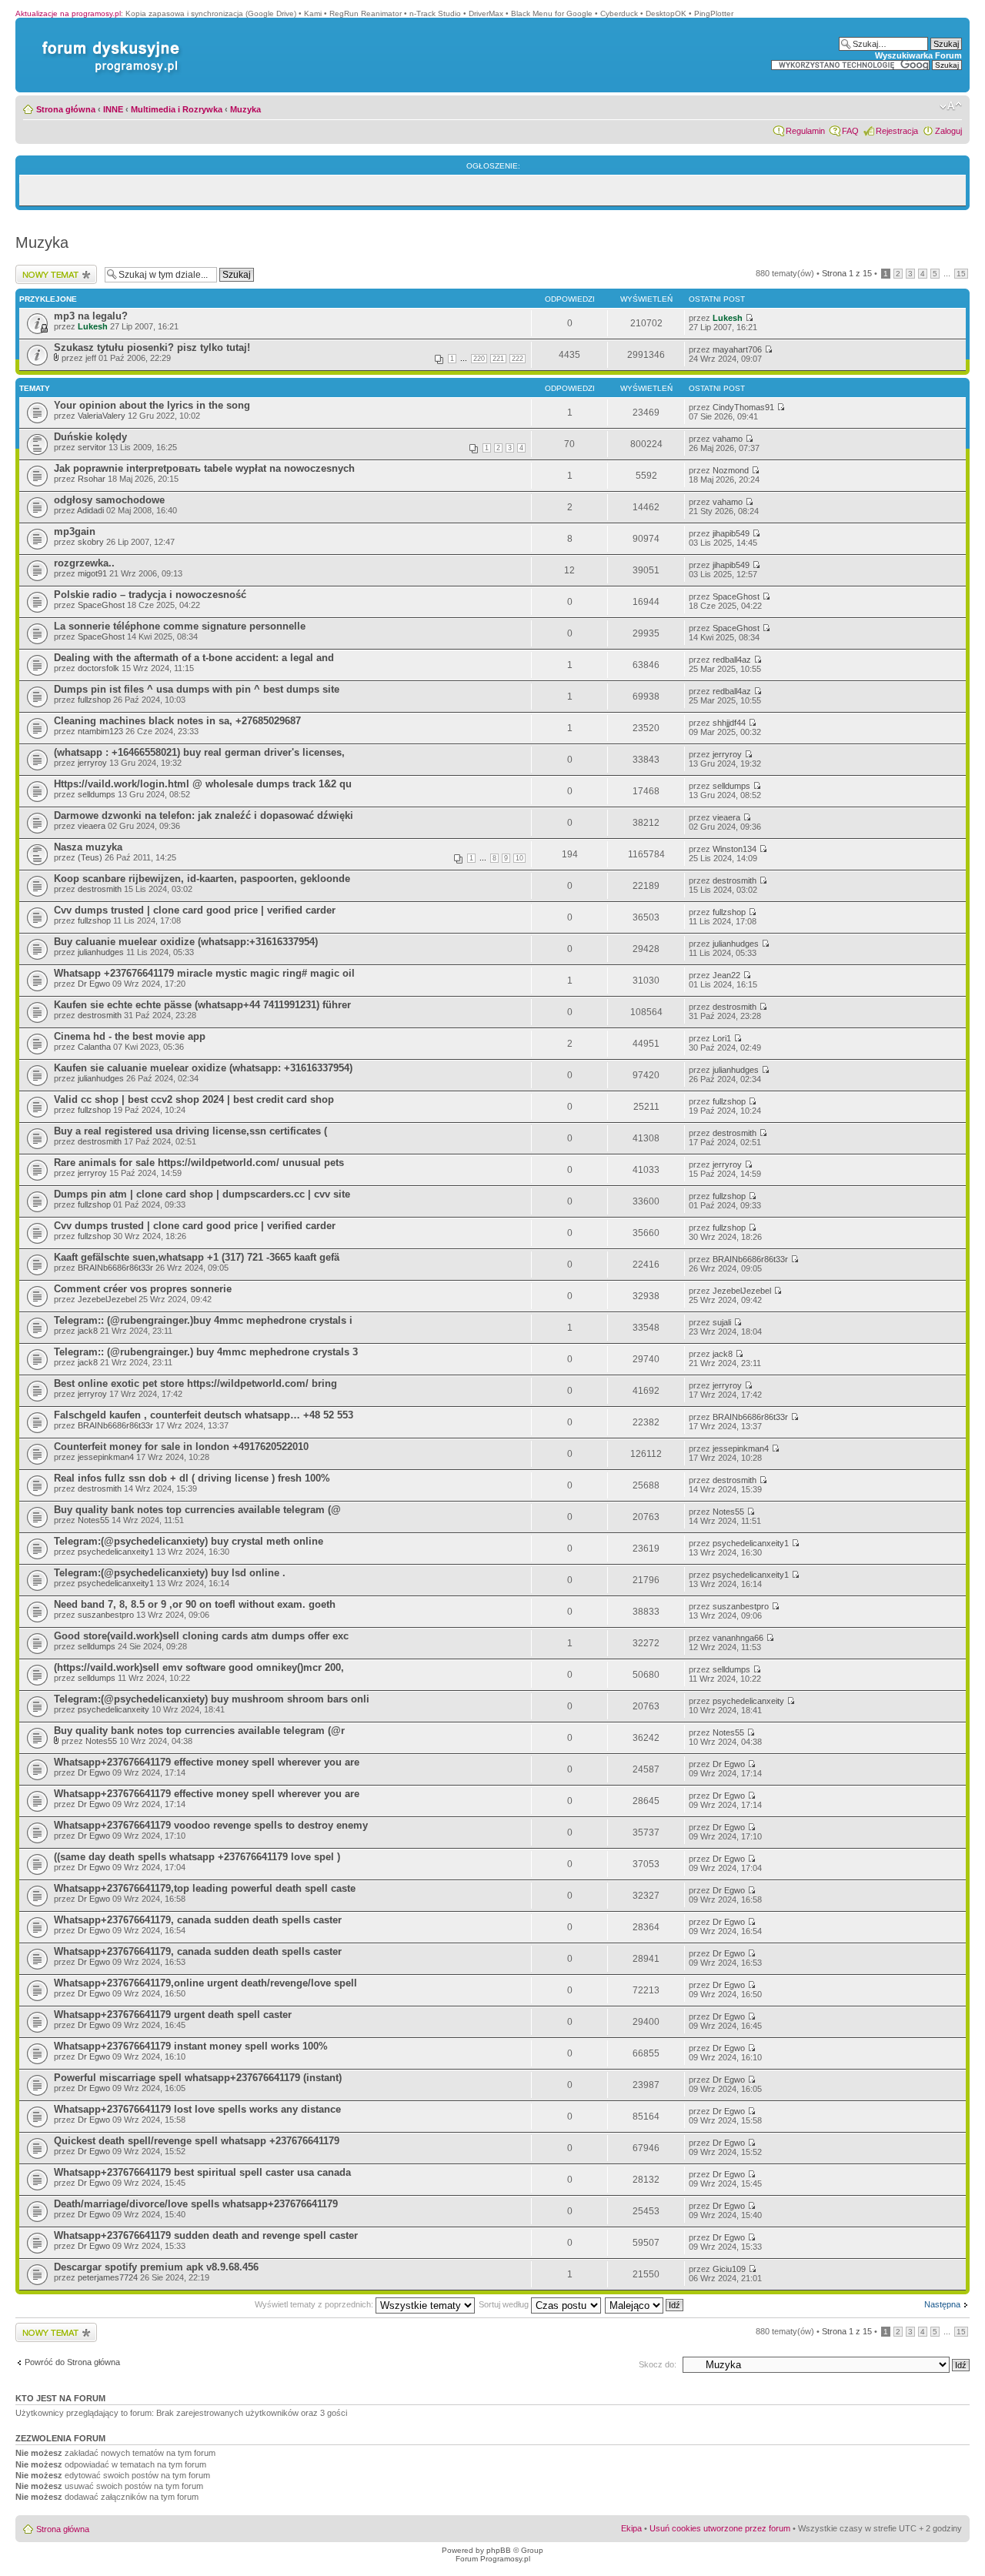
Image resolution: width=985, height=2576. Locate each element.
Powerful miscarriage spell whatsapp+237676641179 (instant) (198, 2078)
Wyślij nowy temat (49, 269)
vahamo (728, 439)
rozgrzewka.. (84, 563)
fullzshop (94, 700)
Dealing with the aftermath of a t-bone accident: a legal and (194, 658)
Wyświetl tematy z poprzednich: (315, 2304)
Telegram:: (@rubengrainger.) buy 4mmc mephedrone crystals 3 (206, 1352)
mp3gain (75, 531)
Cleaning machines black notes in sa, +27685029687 (177, 721)
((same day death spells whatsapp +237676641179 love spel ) (197, 1857)
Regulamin (805, 131)
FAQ (850, 131)
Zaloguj (948, 131)
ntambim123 (100, 731)
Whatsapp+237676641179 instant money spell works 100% (191, 2046)
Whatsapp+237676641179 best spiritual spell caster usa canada (202, 2172)
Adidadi (90, 510)
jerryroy (92, 763)
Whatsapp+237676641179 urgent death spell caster (173, 2015)
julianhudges (101, 952)
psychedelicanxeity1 (116, 1552)
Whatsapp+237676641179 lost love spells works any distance (197, 2109)
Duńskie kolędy (90, 437)
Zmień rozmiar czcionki (951, 106)
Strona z (847, 273)
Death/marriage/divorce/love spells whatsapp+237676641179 (196, 2204)
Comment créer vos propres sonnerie (143, 1289)
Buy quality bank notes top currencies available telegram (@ (197, 1510)
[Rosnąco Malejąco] (645, 2304)
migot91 (92, 573)
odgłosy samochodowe (109, 500)
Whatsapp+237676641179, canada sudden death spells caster (198, 1920)
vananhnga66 (738, 1638)
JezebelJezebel (107, 1299)
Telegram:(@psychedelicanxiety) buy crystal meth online (189, 1541)
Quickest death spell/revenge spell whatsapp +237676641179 (197, 2141)
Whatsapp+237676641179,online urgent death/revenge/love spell (205, 1983)
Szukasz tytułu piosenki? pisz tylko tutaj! (152, 347)
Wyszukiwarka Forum (918, 55)
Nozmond (731, 470)
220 (479, 359)
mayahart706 (737, 349)
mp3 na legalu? (91, 316)
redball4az (732, 660)
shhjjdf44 (729, 723)
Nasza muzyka (88, 847)
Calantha (94, 1047)
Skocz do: (658, 2364)
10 (519, 858)
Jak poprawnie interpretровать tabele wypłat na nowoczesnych (204, 468)
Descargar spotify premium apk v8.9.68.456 (156, 2267)
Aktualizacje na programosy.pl (68, 13)
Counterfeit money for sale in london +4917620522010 (181, 1447)
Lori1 (722, 1038)
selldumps (97, 794)
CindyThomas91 (743, 407)
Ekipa (631, 2528)
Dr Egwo (94, 984)
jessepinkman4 (106, 1457)
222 (518, 359)
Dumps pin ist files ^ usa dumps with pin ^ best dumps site (197, 689)
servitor (92, 447)
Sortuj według (505, 2304)
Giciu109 (729, 2269)
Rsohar (92, 479)
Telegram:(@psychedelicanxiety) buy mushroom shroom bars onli (212, 1699)
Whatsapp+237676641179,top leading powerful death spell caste (205, 1888)
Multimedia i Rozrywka (177, 109)
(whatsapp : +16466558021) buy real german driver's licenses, (199, 752)
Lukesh (93, 326)
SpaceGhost (101, 605)
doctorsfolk (98, 668)
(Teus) (90, 857)
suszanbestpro (106, 1615)
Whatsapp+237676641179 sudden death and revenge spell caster (206, 2235)
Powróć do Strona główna (72, 2362)
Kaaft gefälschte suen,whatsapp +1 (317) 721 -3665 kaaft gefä (197, 1257)
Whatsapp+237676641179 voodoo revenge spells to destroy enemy (211, 1825)
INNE (113, 109)
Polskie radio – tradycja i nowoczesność (150, 595)
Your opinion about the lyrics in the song (152, 405)
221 (498, 359)
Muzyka (245, 109)
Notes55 (93, 1520)
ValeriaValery (102, 416)
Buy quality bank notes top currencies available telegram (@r (199, 1731)
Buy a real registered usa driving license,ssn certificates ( (190, 1131)
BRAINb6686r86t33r (115, 1268)
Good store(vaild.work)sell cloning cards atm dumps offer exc (201, 1636)
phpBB (499, 2550)
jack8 (88, 1331)
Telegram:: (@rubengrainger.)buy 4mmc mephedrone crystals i (203, 1320)
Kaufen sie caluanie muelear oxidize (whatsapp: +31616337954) (203, 1068)
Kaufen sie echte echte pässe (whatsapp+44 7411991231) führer (202, 1005)
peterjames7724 (108, 2277)
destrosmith (100, 889)
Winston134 (735, 849)
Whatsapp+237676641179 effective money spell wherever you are (207, 1762)
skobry (91, 542)
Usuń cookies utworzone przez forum (720, 2528)
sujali (722, 1322)
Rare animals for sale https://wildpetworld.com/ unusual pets (199, 1163)
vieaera (92, 826)
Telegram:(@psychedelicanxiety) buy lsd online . (170, 1573)
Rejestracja (897, 131)
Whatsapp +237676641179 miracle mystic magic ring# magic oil (204, 973)
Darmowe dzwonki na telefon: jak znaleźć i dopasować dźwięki (204, 815)
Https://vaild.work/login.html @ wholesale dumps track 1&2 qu (203, 784)
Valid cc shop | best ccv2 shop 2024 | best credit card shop (194, 1099)
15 (961, 274)
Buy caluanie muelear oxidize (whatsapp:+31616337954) (186, 942)
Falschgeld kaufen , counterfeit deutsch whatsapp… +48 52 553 (204, 1415)
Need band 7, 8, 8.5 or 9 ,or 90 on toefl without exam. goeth (195, 1604)
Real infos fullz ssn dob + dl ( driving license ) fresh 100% (192, 1478)
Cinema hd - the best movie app (130, 1036)
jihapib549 (731, 533)
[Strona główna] (108, 41)
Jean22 (726, 975)
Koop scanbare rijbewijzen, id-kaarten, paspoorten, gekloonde (202, 879)
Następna (942, 2304)
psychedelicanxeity (114, 1709)
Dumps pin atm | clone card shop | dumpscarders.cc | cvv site (202, 1194)
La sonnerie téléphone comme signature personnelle (180, 626)
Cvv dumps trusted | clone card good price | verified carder (195, 910)
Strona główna (66, 109)
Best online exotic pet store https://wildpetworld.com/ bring (195, 1383)
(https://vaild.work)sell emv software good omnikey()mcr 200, (199, 1667)
